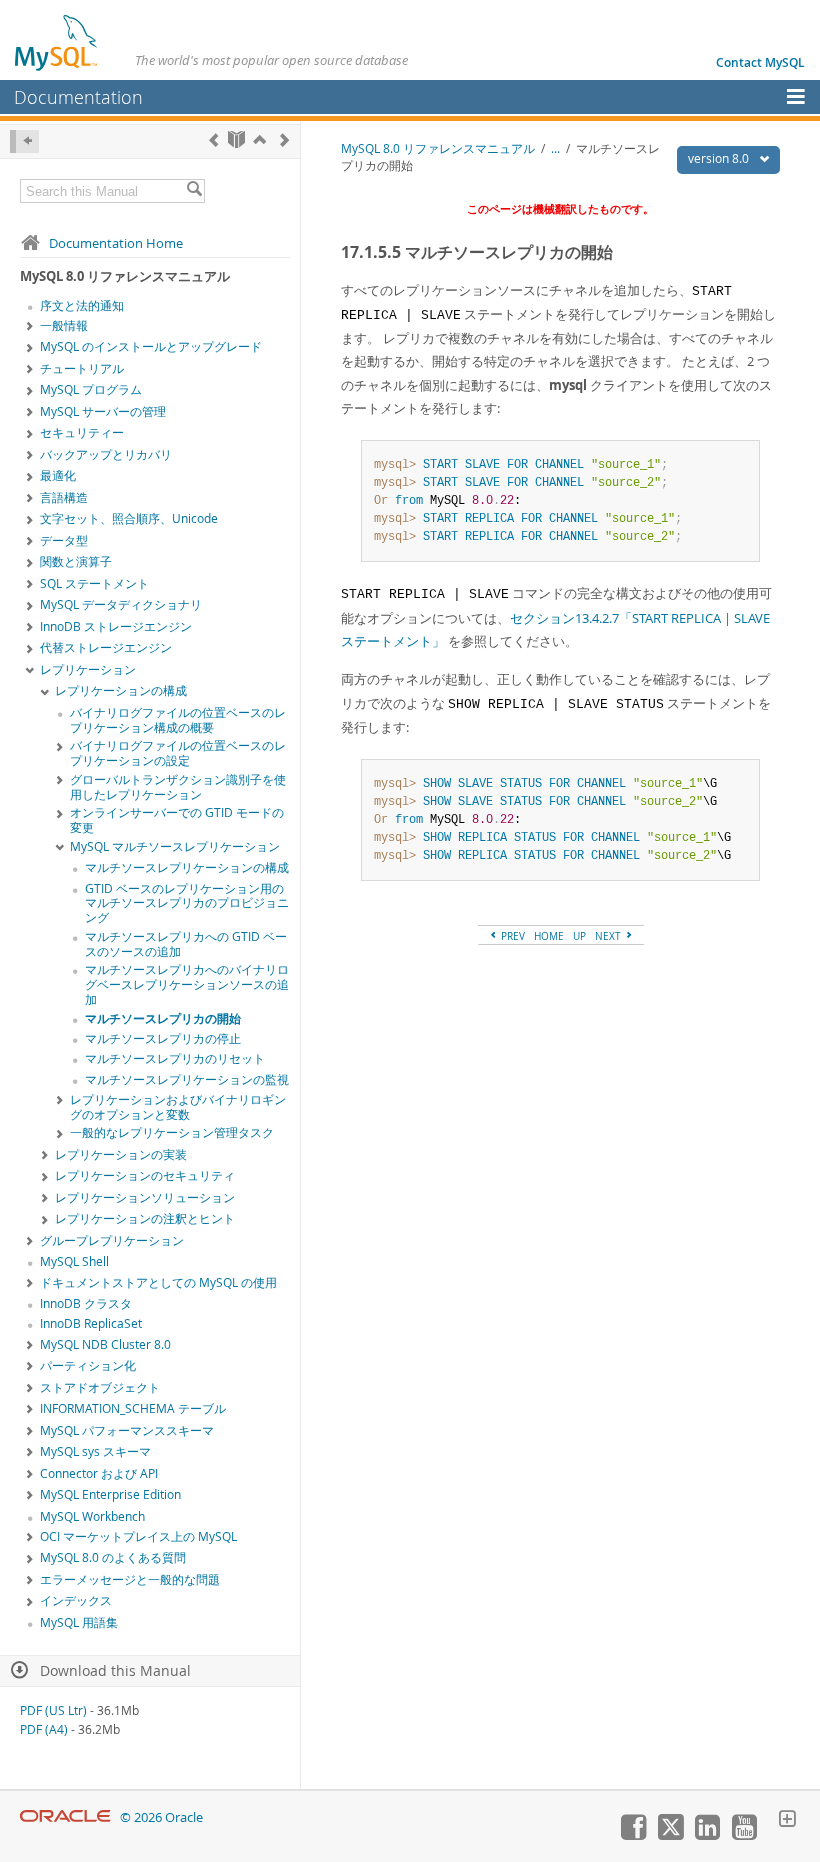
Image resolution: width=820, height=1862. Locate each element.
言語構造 (64, 497)
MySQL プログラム (91, 389)
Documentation (78, 97)
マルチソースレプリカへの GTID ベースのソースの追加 (186, 944)
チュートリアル (82, 368)
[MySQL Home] (57, 42)
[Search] (194, 191)
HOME (549, 936)
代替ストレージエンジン (106, 647)
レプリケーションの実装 (121, 1154)
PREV (511, 936)
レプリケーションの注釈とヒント (145, 1218)
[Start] (236, 139)
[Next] (284, 139)
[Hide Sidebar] (24, 141)
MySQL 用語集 (79, 1622)
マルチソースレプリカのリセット (175, 1058)
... (555, 148)
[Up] (259, 139)
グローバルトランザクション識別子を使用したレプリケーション (178, 787)
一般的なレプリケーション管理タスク (172, 1132)
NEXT (609, 936)
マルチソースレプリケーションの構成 (187, 867)
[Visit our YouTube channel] (744, 1835)
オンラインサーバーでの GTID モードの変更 (177, 820)
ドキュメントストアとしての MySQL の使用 (158, 1282)
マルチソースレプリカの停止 (163, 1038)
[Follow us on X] (670, 1835)
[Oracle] (65, 1817)
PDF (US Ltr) (53, 1710)
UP (579, 936)
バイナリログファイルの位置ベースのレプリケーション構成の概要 (178, 720)
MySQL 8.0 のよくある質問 (113, 1557)
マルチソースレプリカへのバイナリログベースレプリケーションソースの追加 (187, 984)
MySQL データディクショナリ (121, 604)
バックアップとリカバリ (106, 454)
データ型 (64, 540)
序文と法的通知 (82, 305)
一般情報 (64, 325)
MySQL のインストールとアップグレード (151, 346)
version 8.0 (720, 158)
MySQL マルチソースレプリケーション (175, 846)
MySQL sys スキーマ (95, 1451)
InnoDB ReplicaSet (91, 1323)
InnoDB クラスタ (86, 1303)
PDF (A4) (44, 1729)
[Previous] (213, 139)
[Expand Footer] (787, 1821)
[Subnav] (30, 327)
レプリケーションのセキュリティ (145, 1175)
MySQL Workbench (92, 1516)
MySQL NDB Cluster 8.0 (105, 1344)
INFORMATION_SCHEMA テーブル (133, 1408)
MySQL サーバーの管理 (103, 411)
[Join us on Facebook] (633, 1835)
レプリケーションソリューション (145, 1197)
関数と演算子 (76, 561)
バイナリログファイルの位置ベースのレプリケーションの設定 (178, 753)
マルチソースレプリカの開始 (163, 1018)
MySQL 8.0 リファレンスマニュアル (438, 148)
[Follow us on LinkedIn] (707, 1835)
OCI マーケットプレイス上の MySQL (138, 1536)
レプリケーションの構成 (121, 690)
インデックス (76, 1600)
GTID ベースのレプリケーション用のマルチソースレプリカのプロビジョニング (187, 903)
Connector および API (99, 1473)
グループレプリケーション (112, 1240)
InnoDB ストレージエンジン (116, 626)
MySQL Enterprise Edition (110, 1494)
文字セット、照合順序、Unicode (129, 518)
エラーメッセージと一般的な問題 (130, 1579)
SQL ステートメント (94, 583)
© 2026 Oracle (161, 1817)
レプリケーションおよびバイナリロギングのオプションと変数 (178, 1107)
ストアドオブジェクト (100, 1387)
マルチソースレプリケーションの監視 (187, 1079)
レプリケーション (88, 669)
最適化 (58, 475)
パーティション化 (88, 1365)
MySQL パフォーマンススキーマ (127, 1430)
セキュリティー (82, 432)
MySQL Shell (74, 1261)
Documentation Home (116, 243)
